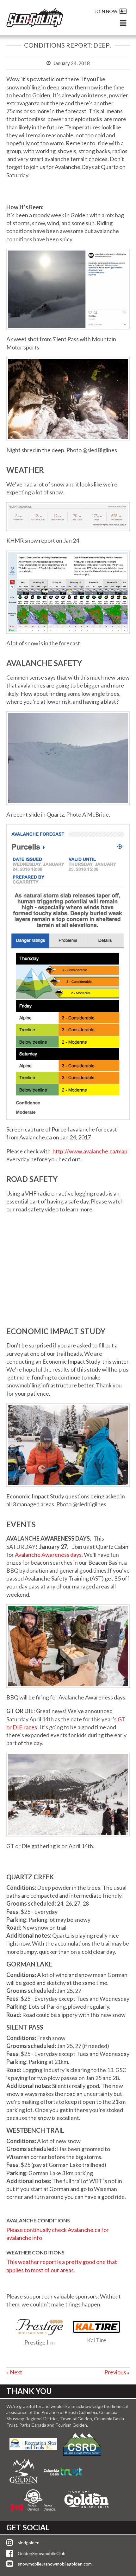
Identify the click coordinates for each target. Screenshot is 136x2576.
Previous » (117, 2372)
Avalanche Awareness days (48, 1555)
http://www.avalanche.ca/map (90, 1151)
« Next (14, 2372)
